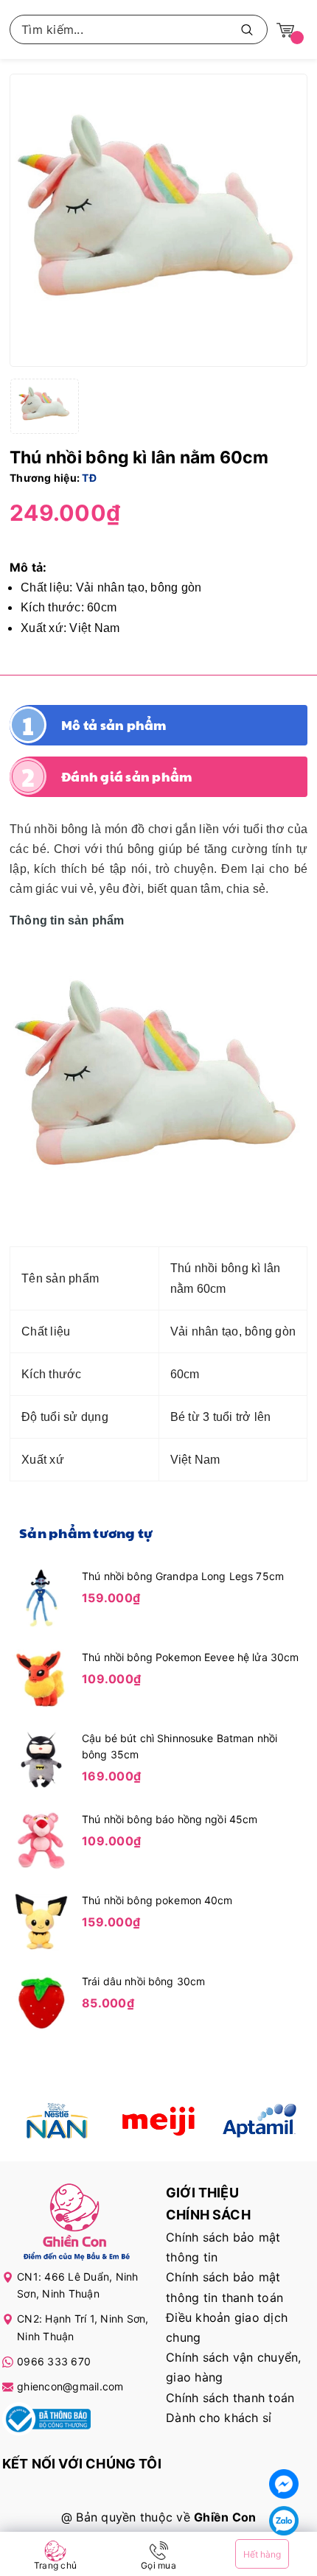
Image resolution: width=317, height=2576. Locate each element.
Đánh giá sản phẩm (126, 776)
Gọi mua (158, 2565)
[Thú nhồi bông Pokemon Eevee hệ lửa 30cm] (41, 1677)
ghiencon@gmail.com (70, 2386)
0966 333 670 (54, 2361)
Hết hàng (262, 2554)
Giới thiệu (202, 2193)
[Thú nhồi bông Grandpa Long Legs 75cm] (41, 1596)
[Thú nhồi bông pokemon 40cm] (41, 1920)
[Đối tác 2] (159, 2121)
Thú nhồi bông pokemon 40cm (157, 1900)
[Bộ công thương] (46, 2422)
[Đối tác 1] (58, 2121)
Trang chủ (55, 2565)
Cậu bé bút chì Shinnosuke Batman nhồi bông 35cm (180, 1746)
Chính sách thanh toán (230, 2398)
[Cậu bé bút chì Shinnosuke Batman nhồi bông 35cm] (41, 1758)
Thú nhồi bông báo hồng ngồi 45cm (170, 1819)
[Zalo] (284, 2521)
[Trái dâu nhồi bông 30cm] (41, 2001)
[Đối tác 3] (259, 2121)
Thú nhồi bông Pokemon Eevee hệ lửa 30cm (190, 1657)
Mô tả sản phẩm (114, 725)
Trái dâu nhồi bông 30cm (143, 1981)
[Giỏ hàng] (285, 29)
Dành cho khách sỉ (219, 2418)
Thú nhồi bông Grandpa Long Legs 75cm (183, 1576)
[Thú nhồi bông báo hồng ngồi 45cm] (41, 1839)
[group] (158, 220)
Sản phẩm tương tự (86, 1533)
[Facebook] (284, 2484)
